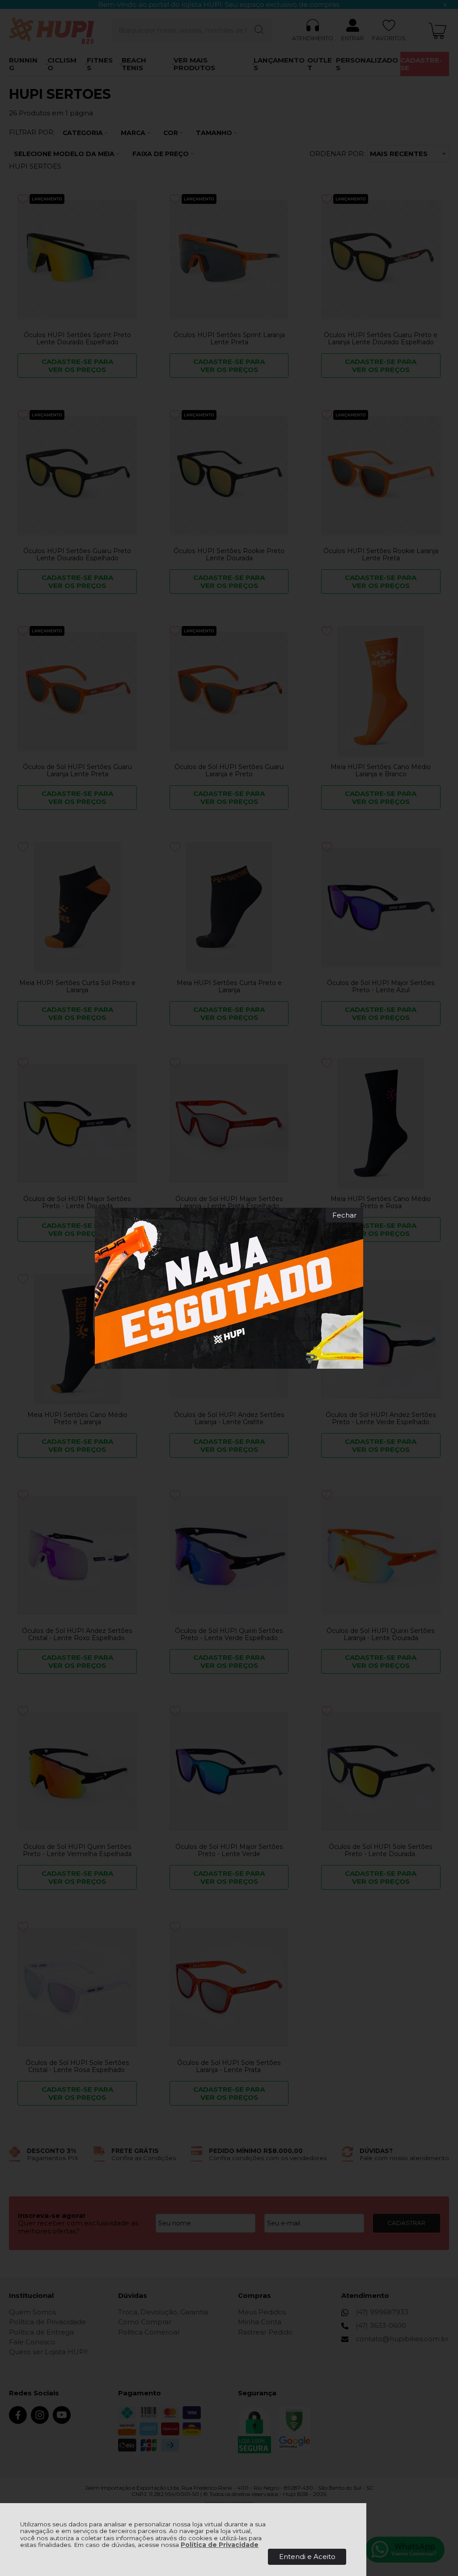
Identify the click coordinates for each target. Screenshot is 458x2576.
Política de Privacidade (220, 2545)
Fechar (344, 1215)
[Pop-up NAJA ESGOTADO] (229, 1288)
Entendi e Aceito (307, 2557)
